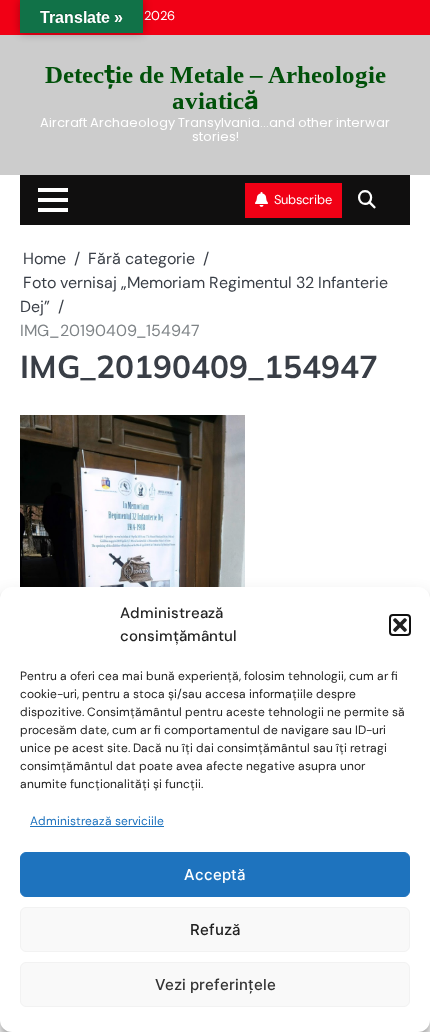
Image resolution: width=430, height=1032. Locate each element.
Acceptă (215, 874)
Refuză (215, 929)
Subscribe (303, 199)
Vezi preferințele (215, 984)
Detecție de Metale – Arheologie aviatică (215, 86)
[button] (400, 625)
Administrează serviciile (97, 821)
